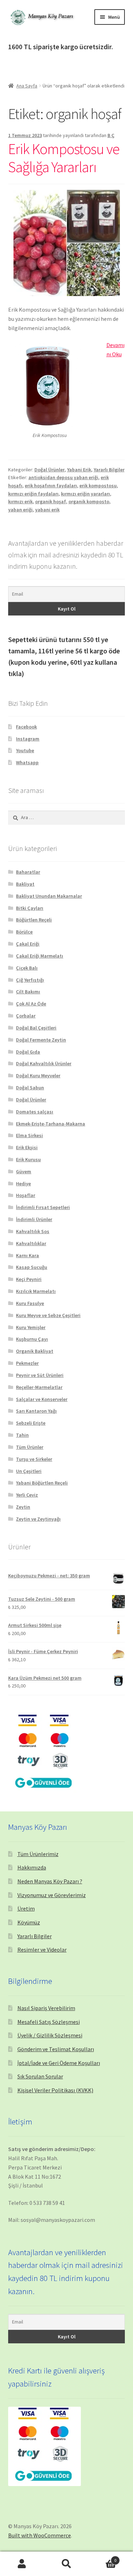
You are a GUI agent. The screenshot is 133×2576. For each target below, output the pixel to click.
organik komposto (89, 501)
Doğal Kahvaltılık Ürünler (44, 1063)
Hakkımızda (32, 1867)
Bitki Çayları (30, 908)
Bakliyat (25, 884)
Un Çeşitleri (29, 1471)
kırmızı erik (20, 501)
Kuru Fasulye (30, 1303)
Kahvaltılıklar (31, 1243)
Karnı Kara (27, 1255)
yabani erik (47, 510)
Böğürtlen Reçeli (34, 920)
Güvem (24, 1171)
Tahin (22, 1435)
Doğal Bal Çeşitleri (36, 1028)
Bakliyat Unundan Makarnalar (49, 896)
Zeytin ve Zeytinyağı (38, 1519)
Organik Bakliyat (35, 1351)
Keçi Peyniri (29, 1279)
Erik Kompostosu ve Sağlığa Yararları (64, 158)
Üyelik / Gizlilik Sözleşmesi (50, 2035)
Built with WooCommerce (40, 2535)
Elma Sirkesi (29, 1135)
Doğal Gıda (28, 1052)
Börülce (24, 932)
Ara (66, 2564)
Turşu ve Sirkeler (34, 1459)
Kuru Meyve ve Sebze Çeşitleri (48, 1315)
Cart (102, 2558)
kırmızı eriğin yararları (85, 494)
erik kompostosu (98, 486)
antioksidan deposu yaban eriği (63, 477)
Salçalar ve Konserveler (42, 1399)
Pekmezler (27, 1363)
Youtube (25, 750)
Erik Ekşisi (27, 1147)
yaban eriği (20, 510)
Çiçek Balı (27, 968)
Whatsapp (27, 762)
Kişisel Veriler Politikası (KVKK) (55, 2090)
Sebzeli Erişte (31, 1423)
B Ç (111, 135)
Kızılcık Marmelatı (36, 1291)
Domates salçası (35, 1112)
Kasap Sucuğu (32, 1267)
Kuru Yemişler (31, 1327)
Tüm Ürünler (30, 1447)
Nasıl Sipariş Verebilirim (46, 2008)
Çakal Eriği (28, 944)
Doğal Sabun (30, 1088)
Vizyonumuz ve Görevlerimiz (52, 1895)
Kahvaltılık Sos (33, 1231)
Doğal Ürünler (49, 470)
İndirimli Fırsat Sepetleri (43, 1207)
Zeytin (23, 1507)
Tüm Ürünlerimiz (38, 1854)
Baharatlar (28, 872)
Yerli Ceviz (27, 1495)
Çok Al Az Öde (31, 1004)
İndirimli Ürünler (34, 1219)
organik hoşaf (51, 501)
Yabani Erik (79, 470)
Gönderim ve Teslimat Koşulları (56, 2049)
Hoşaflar (26, 1195)
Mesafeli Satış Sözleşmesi (49, 2022)
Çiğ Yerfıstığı (30, 980)
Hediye (23, 1184)
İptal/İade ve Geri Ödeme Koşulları (59, 2063)
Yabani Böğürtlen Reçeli (42, 1483)
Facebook (26, 727)
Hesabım (22, 2564)
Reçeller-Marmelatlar (39, 1387)
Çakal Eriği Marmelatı (40, 956)
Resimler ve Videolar (42, 1950)
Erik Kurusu (28, 1159)
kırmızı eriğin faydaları (33, 494)
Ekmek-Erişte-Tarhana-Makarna (51, 1124)
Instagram (28, 739)
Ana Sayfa (27, 86)
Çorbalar (26, 1016)
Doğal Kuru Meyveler (38, 1076)
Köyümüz (29, 1922)
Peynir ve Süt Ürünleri (40, 1375)
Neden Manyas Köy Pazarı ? (50, 1881)
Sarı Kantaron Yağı (36, 1411)
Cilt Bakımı (28, 992)
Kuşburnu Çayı (32, 1339)
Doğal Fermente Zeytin (41, 1040)
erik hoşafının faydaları (51, 486)
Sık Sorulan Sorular (40, 2076)
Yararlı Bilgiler (109, 470)
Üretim (26, 1908)
